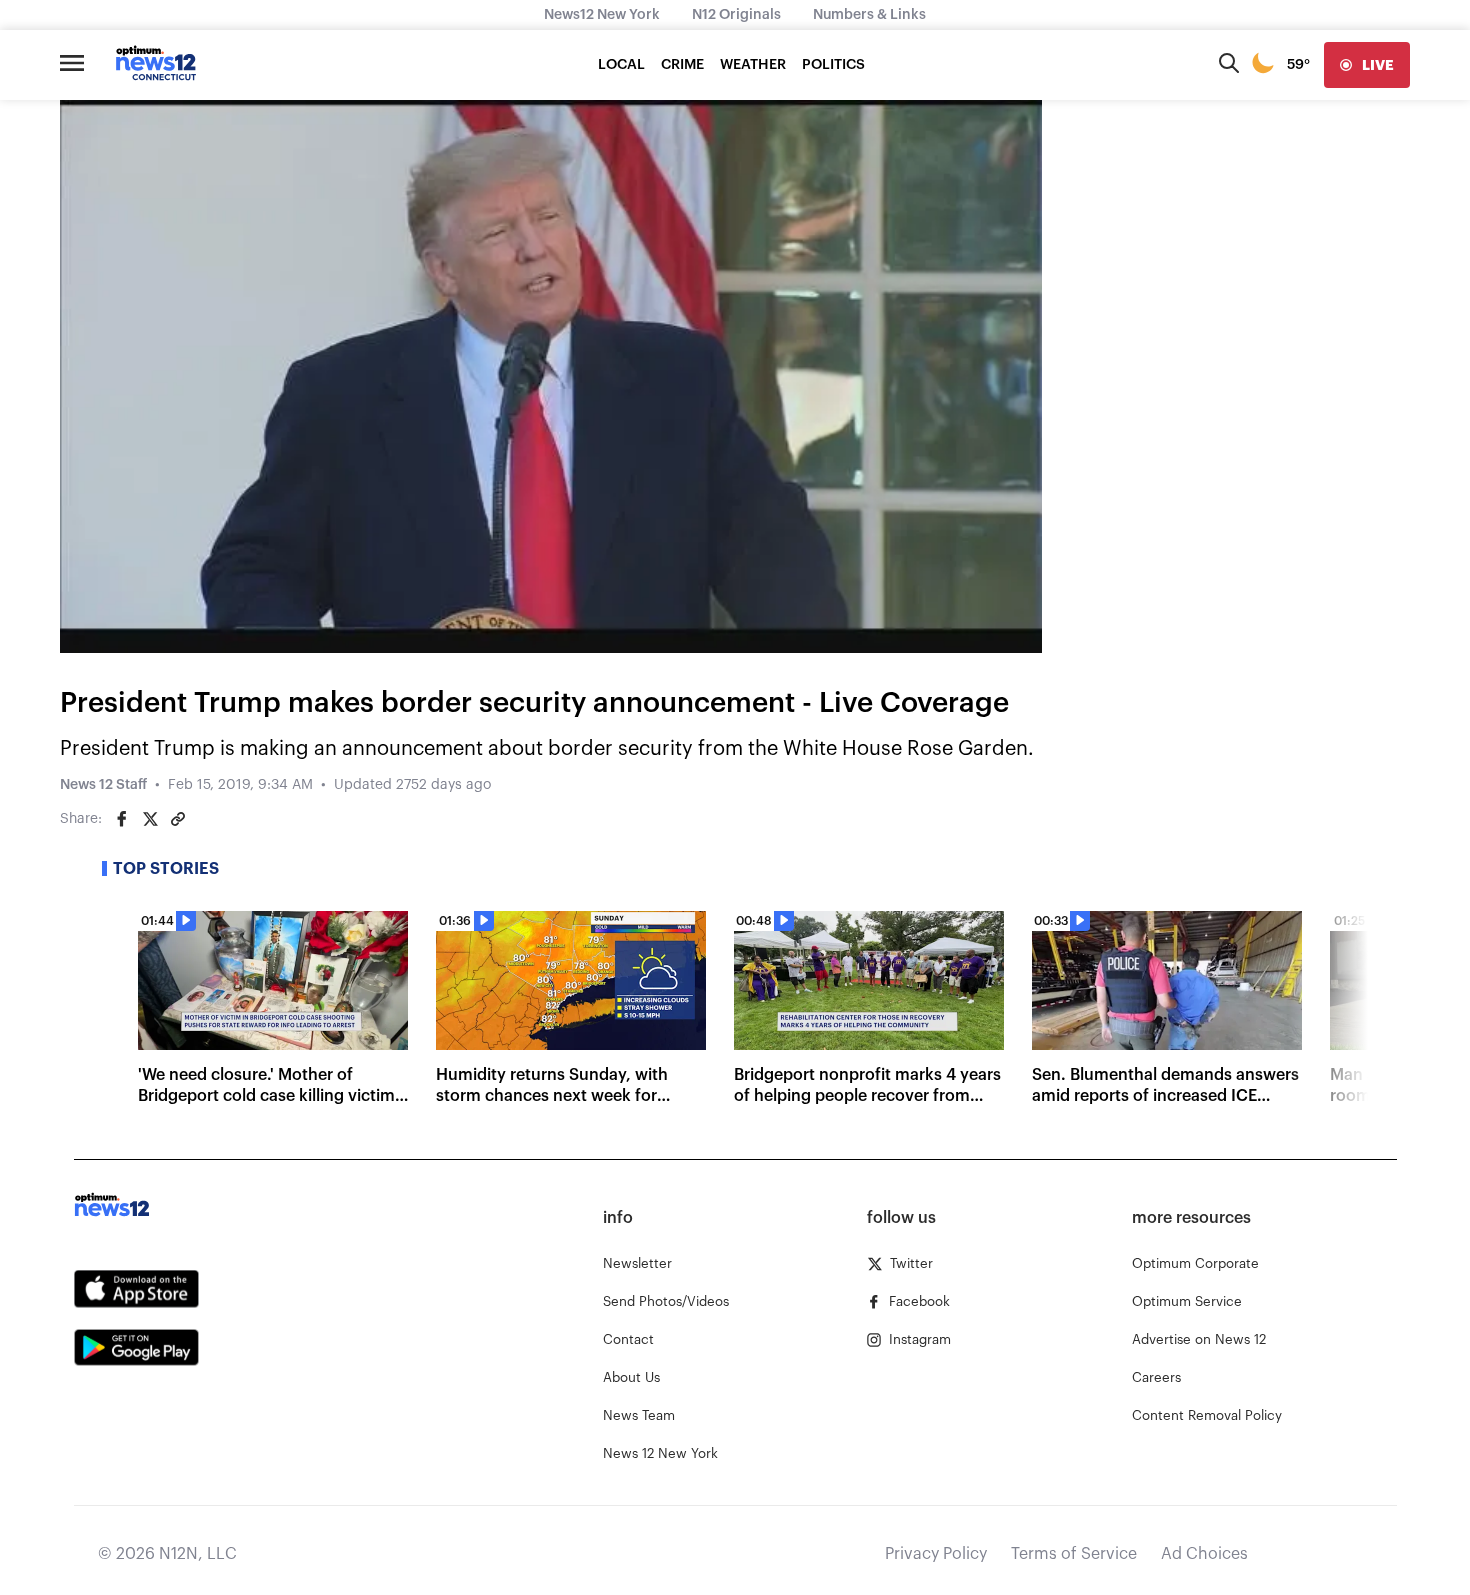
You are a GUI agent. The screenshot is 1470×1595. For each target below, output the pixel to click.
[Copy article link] (178, 819)
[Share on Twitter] (150, 819)
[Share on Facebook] (122, 819)
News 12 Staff (103, 785)
